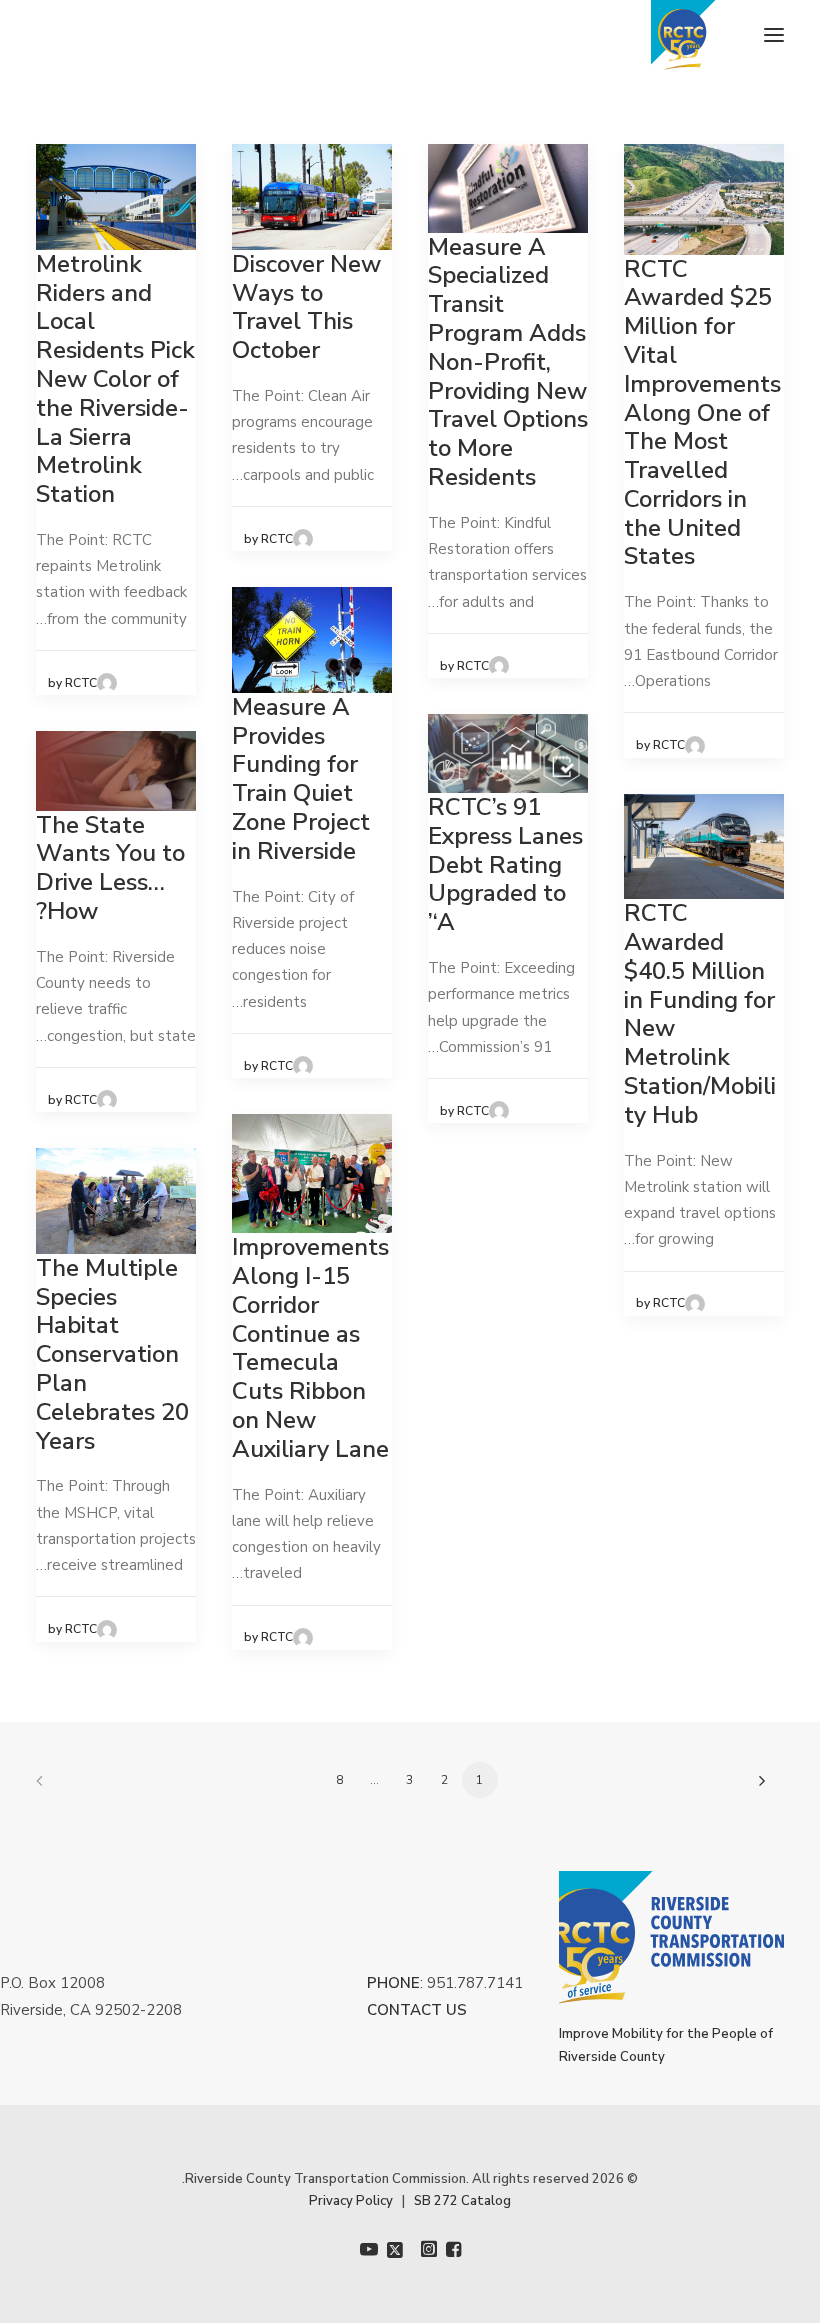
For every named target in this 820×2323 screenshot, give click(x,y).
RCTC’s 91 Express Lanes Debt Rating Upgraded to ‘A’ (505, 864)
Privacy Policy (351, 2201)
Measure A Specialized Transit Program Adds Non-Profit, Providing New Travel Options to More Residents (508, 362)
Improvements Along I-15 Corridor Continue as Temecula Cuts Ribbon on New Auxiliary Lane (310, 1348)
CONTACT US (417, 2010)
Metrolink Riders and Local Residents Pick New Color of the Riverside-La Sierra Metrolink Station (115, 379)
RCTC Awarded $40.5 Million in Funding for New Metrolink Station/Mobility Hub (700, 1014)
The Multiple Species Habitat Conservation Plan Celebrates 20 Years (112, 1354)
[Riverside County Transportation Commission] (717, 35)
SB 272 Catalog (462, 2201)
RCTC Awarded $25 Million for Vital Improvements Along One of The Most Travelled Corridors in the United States (702, 413)
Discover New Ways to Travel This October (306, 307)
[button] (774, 35)
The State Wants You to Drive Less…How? (110, 868)
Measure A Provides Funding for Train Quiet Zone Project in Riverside (301, 779)
